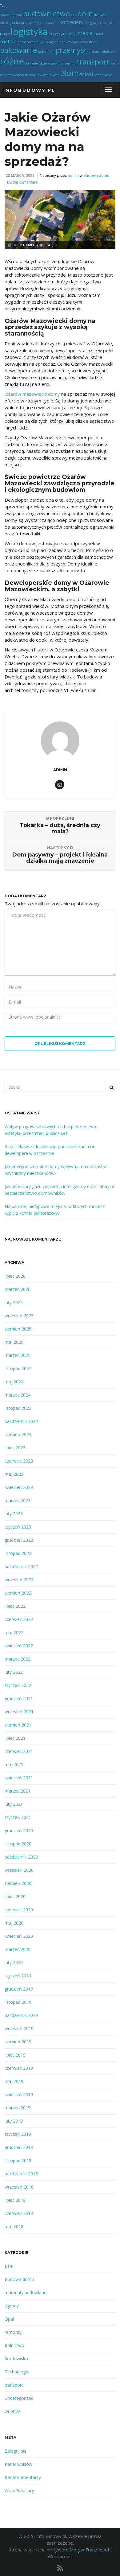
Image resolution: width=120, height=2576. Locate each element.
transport (93, 62)
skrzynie (32, 63)
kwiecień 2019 (19, 2094)
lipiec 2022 (15, 1606)
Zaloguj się (16, 2451)
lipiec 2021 (15, 1738)
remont (93, 52)
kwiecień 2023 (19, 1487)
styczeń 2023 (18, 1527)
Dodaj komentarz (22, 182)
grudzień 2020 (19, 1830)
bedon (17, 15)
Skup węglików (51, 63)
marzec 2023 (18, 1500)
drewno (100, 15)
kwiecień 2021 (19, 1778)
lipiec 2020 (15, 1896)
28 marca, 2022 (20, 175)
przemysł (71, 50)
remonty (13, 2332)
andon (5, 15)
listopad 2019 (18, 2002)
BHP (9, 2266)
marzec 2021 (18, 1791)
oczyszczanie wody (33, 42)
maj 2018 (14, 2226)
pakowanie (18, 50)
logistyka (29, 32)
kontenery (71, 22)
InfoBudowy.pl (29, 90)
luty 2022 (14, 1672)
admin (73, 175)
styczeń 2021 (18, 1817)
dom (85, 13)
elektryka (8, 23)
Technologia (17, 2372)
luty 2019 (14, 2121)
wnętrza (6, 75)
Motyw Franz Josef (89, 2550)
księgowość (93, 23)
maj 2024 (14, 1382)
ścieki (86, 74)
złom (70, 73)
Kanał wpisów (18, 2464)
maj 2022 (14, 1632)
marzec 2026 (18, 1289)
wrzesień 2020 (19, 1870)
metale (8, 41)
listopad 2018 (18, 2160)
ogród (54, 42)
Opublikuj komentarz (60, 1044)
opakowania (69, 42)
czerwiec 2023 (19, 1461)
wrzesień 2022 (19, 1580)
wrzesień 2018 (19, 2187)
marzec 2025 (18, 1355)
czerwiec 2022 (19, 1619)
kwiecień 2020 (19, 1936)
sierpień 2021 (18, 1725)
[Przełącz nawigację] (108, 90)
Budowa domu (96, 175)
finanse (22, 23)
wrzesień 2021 (19, 1712)
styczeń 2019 (18, 2134)
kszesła (108, 23)
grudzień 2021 (19, 1698)
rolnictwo (108, 52)
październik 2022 (21, 1566)
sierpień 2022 (18, 1593)
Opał (9, 2319)
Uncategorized (19, 2398)
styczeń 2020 (18, 1976)
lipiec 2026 (15, 1276)
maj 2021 (14, 1764)
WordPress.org (19, 2491)
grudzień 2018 (19, 2147)
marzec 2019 (18, 2108)
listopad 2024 (18, 1368)
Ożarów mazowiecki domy (32, 394)
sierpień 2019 (18, 2042)
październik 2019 (21, 2015)
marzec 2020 (18, 1949)
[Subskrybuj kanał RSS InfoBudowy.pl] (60, 2568)
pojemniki (46, 52)
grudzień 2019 (19, 1989)
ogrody (12, 2306)
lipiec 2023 (15, 1448)
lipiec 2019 (15, 2055)
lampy (5, 34)
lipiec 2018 (15, 2200)
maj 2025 (14, 1342)
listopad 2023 (18, 1408)
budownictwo (46, 13)
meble (85, 33)
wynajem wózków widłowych (37, 75)
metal (98, 34)
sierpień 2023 (18, 1434)
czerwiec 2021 (19, 1751)
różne (12, 61)
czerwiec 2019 (19, 2068)
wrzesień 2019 (19, 2028)
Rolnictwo (14, 2345)
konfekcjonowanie (43, 23)
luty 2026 (14, 1302)
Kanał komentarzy (23, 2477)
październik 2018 (21, 2174)
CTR (74, 15)
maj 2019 (14, 2081)
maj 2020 (14, 1923)
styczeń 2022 (18, 1685)
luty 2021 (14, 1804)
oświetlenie (89, 42)
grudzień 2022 (19, 1540)
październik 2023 (21, 1421)
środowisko (103, 75)
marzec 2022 (18, 1659)
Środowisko (16, 2358)
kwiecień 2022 (19, 1646)
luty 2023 (14, 1514)
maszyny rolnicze (63, 34)
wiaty (114, 63)
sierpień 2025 (18, 1329)
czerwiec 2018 (19, 2213)
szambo (69, 63)
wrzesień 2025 (19, 1316)
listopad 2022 (18, 1553)
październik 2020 (21, 1857)
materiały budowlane (26, 2292)
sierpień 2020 (18, 1883)
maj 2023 (14, 1474)
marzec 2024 (18, 1395)
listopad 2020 (18, 1844)
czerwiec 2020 (19, 1910)
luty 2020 (14, 1962)
